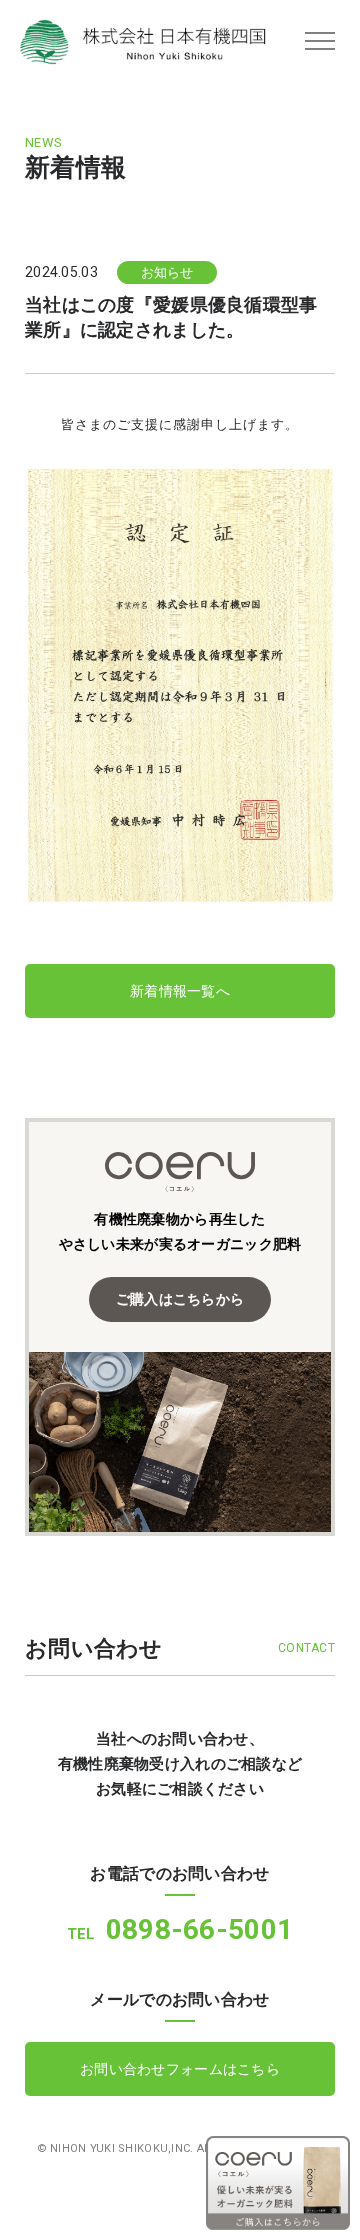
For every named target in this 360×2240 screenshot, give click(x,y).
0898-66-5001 (180, 1929)
